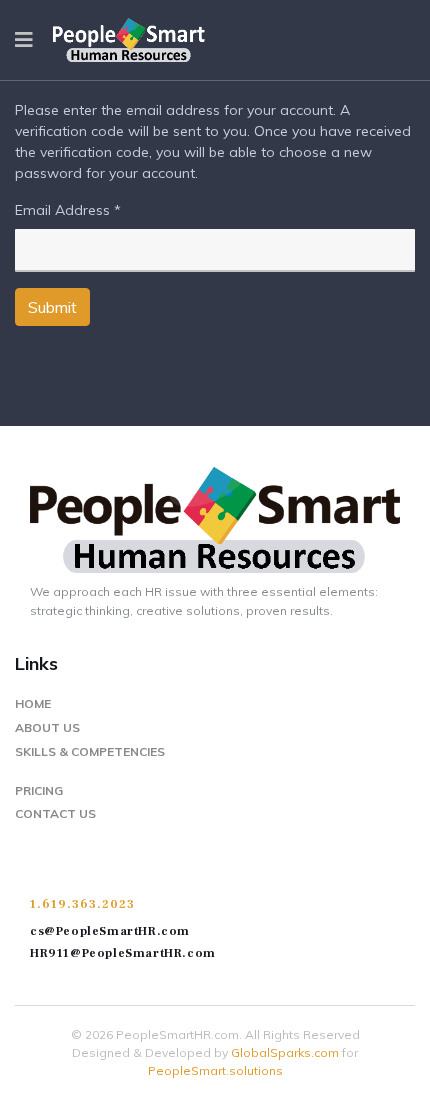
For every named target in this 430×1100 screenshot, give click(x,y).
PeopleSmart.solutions (215, 1070)
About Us (47, 727)
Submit (52, 307)
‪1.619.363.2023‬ (82, 904)
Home (33, 703)
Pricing (39, 790)
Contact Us (55, 813)
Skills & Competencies (90, 751)
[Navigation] (24, 40)
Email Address (68, 210)
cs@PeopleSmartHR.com (110, 931)
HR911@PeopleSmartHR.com (123, 953)
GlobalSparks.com (285, 1052)
